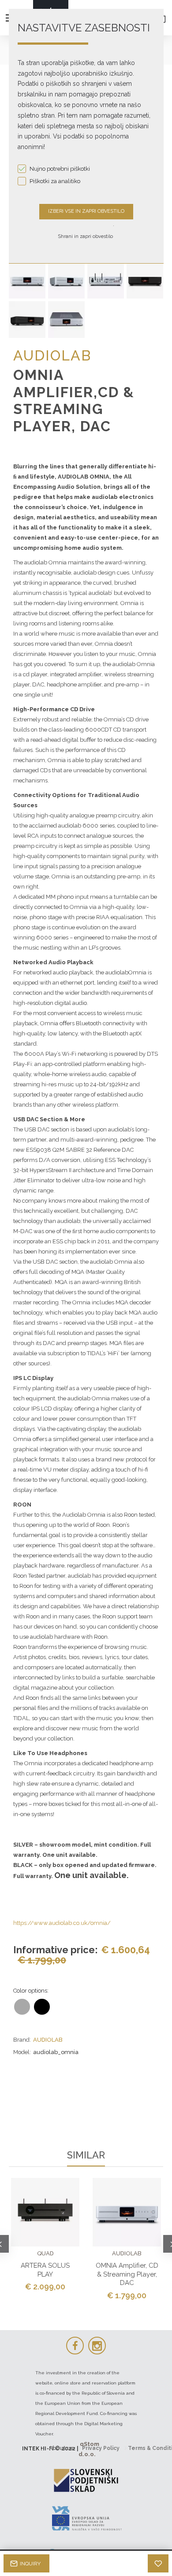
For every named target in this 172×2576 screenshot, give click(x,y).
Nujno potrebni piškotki (60, 169)
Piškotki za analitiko (55, 181)
